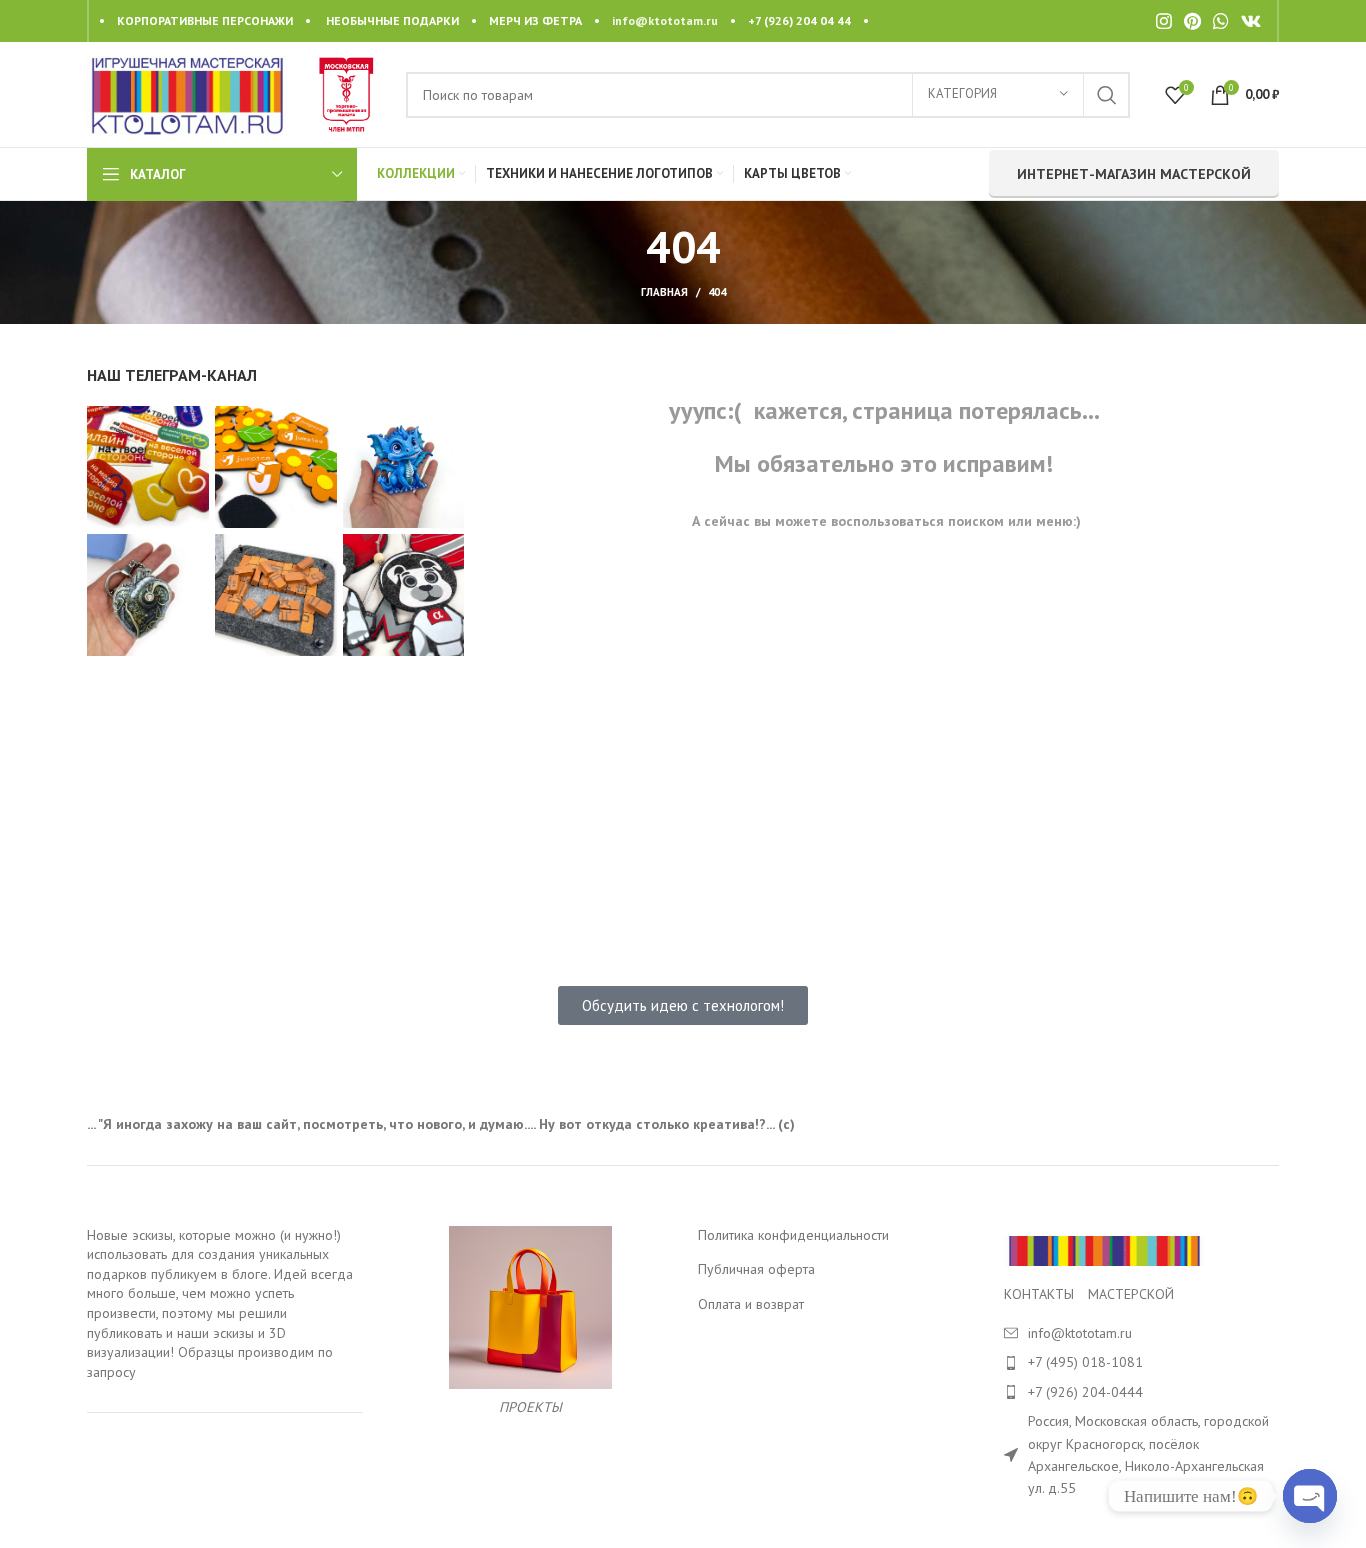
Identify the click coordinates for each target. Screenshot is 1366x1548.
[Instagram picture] (148, 467)
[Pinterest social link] (1192, 21)
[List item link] (1142, 1362)
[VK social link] (1251, 21)
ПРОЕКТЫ (530, 1407)
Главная (664, 292)
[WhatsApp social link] (1221, 21)
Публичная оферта (756, 1269)
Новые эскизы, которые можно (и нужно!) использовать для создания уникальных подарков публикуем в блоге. (214, 1254)
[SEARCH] (1107, 95)
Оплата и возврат (751, 1304)
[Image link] (1104, 1249)
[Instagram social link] (1164, 21)
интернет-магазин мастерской (1134, 174)
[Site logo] (187, 93)
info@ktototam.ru (665, 20)
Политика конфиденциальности (793, 1235)
